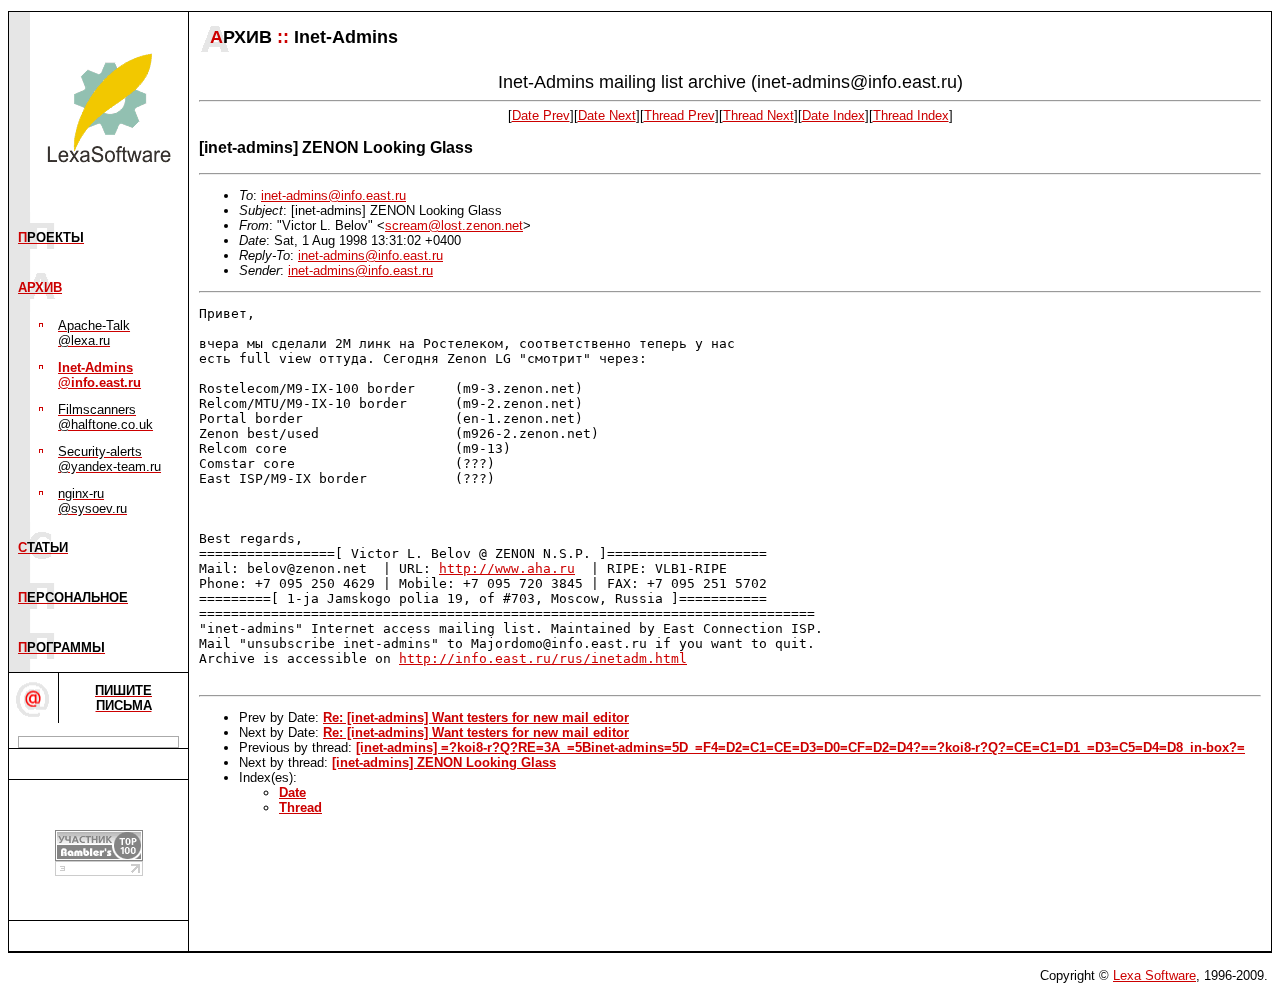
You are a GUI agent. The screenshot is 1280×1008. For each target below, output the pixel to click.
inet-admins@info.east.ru (333, 195)
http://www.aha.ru (507, 568)
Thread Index (911, 115)
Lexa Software (1154, 975)
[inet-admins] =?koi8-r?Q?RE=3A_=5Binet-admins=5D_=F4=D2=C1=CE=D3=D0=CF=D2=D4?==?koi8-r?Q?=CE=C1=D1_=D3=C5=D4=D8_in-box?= (800, 747)
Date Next (607, 115)
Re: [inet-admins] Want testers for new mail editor (476, 717)
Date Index (833, 115)
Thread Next (758, 115)
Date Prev (541, 115)
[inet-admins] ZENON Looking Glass (444, 762)
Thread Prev (679, 115)
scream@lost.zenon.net (454, 225)
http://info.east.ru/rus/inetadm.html (543, 658)
